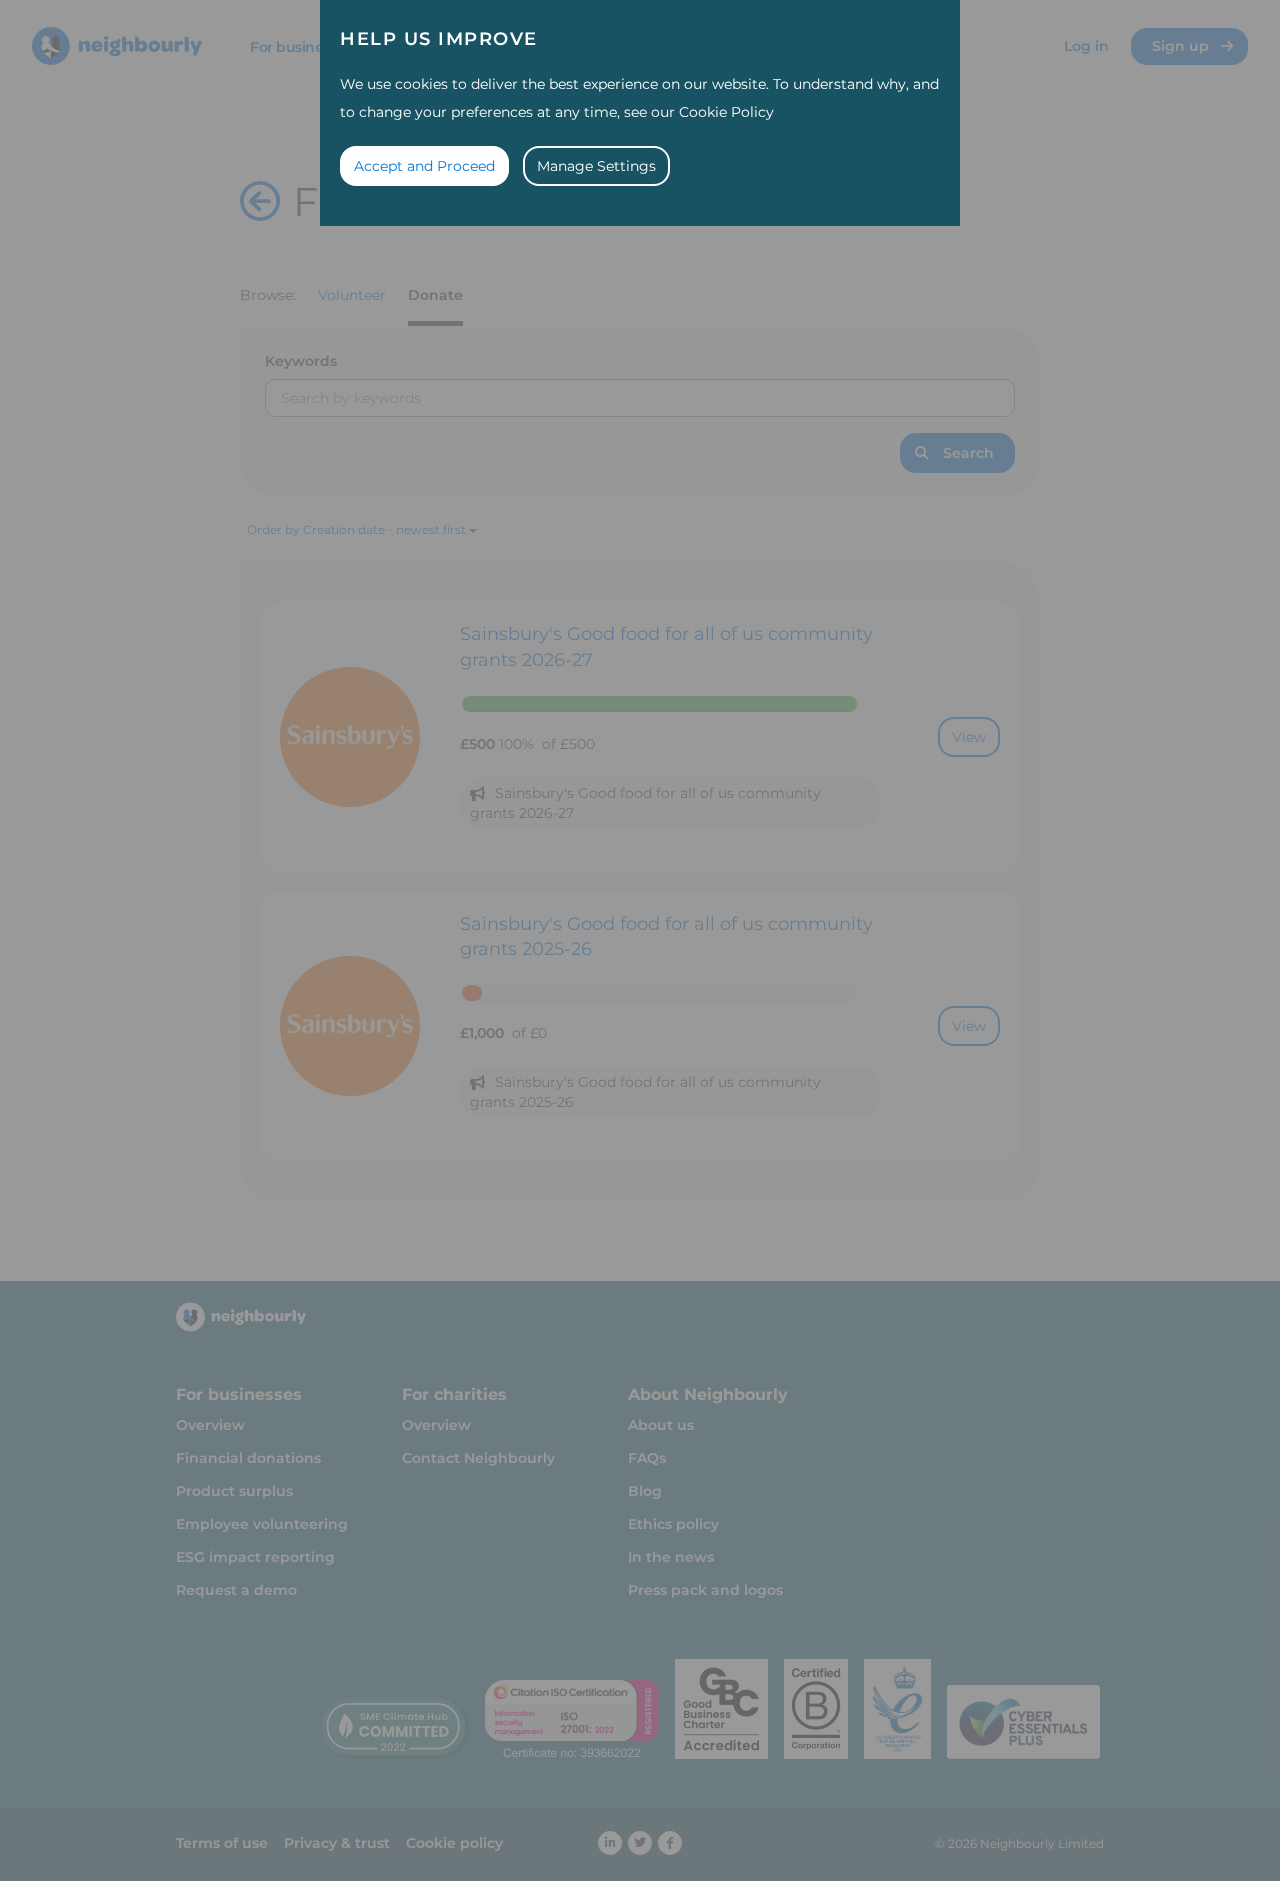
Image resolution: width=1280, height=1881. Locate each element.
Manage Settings (596, 166)
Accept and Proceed (424, 166)
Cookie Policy (726, 112)
